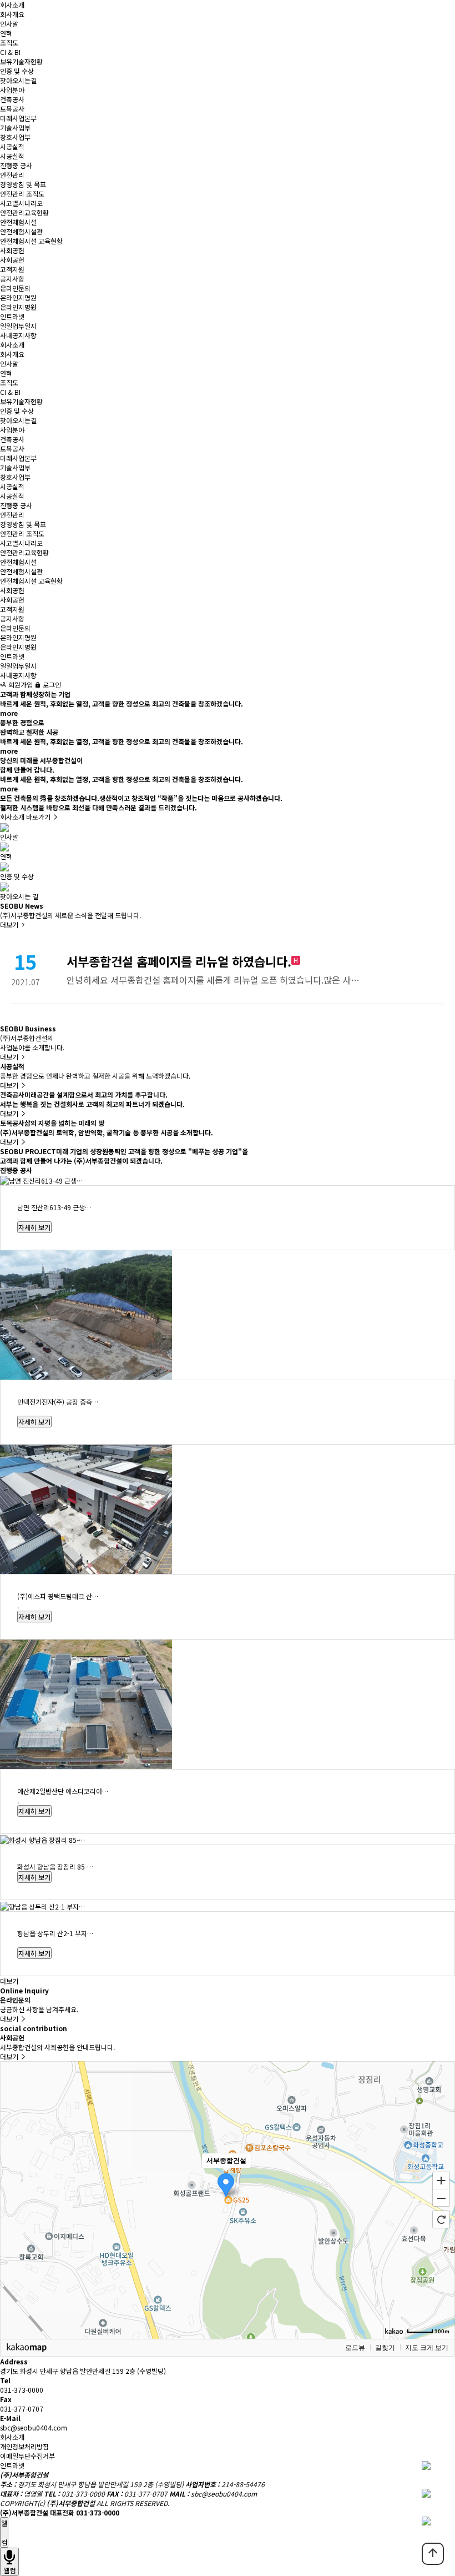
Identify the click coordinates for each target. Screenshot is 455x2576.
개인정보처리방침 (24, 2446)
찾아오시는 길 (19, 896)
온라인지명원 (18, 297)
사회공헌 (12, 250)
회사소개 (12, 5)
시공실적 (12, 146)
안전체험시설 (18, 222)
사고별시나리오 (21, 203)
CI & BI (10, 52)
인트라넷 (12, 316)
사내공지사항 (18, 335)
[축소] (441, 2198)
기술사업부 (15, 127)
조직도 (9, 42)
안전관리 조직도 (22, 194)
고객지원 (12, 269)
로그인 (51, 685)
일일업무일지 (18, 326)
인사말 (9, 24)
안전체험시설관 (21, 231)
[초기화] (441, 2219)
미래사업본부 (18, 118)
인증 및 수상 (17, 71)
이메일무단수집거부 (27, 2456)
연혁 (6, 33)
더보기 (10, 924)
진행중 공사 (16, 165)
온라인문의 (15, 288)
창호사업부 (15, 137)
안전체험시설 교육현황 (31, 241)
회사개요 (12, 14)
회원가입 (20, 685)
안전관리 (12, 175)
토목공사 (12, 109)
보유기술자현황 (21, 61)
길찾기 (385, 2348)
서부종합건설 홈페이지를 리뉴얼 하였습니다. (179, 961)
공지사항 (12, 279)
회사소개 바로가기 (26, 817)
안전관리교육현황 (24, 212)
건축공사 (12, 99)
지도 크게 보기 (427, 2348)
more (9, 713)
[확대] (441, 2180)
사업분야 (12, 90)
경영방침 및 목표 (23, 184)
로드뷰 (355, 2348)
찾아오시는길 (18, 80)
